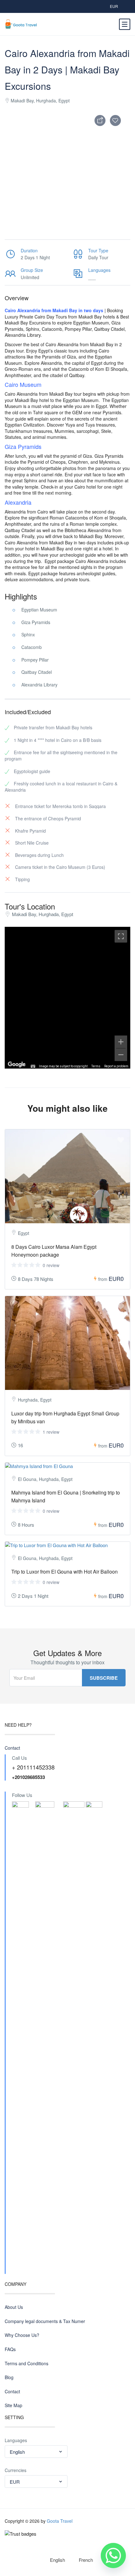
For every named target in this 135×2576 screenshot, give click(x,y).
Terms (96, 1066)
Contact (12, 1748)
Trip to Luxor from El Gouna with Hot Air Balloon (65, 1572)
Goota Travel (60, 2521)
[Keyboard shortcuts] (33, 1066)
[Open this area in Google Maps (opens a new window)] (17, 1064)
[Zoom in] (121, 1042)
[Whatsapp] (113, 2556)
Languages (16, 2440)
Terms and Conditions (27, 2364)
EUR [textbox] (15, 2482)
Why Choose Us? (22, 2335)
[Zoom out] (121, 1055)
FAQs (10, 2349)
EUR (114, 6)
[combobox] (36, 2452)
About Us (14, 2307)
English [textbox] (17, 2452)
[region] (67, 998)
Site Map (13, 2405)
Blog (9, 2377)
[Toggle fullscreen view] (121, 936)
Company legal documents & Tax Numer (45, 2321)
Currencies (16, 2470)
